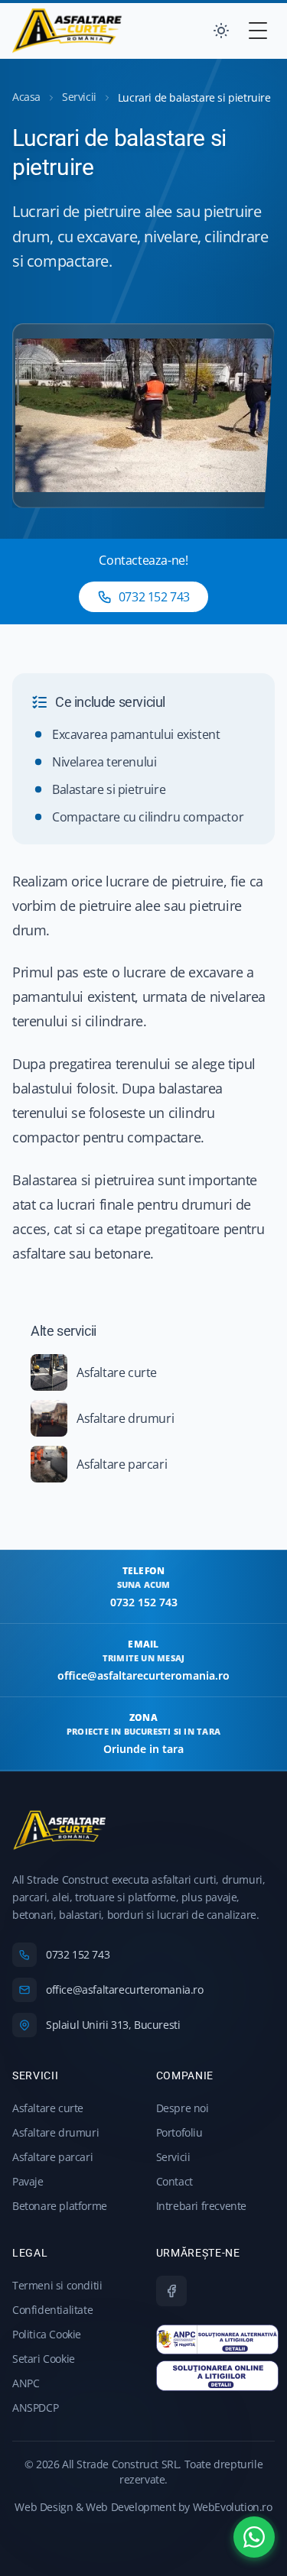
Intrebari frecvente (201, 2206)
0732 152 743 (154, 597)
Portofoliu (179, 2132)
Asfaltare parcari (52, 2157)
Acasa (26, 97)
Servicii (79, 97)
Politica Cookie (47, 2334)
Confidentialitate (52, 2310)
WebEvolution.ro (233, 2507)
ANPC (26, 2383)
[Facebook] (171, 2291)
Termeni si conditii (57, 2285)
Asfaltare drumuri (55, 2132)
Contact (174, 2181)
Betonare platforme (60, 2206)
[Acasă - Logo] (67, 31)
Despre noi (183, 2108)
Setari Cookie (44, 2359)
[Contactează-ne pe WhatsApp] (254, 2537)
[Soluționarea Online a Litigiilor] (217, 2376)
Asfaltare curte (48, 2108)
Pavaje (28, 2181)
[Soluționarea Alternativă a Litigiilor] (217, 2340)
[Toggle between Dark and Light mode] (221, 31)
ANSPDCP (35, 2408)
